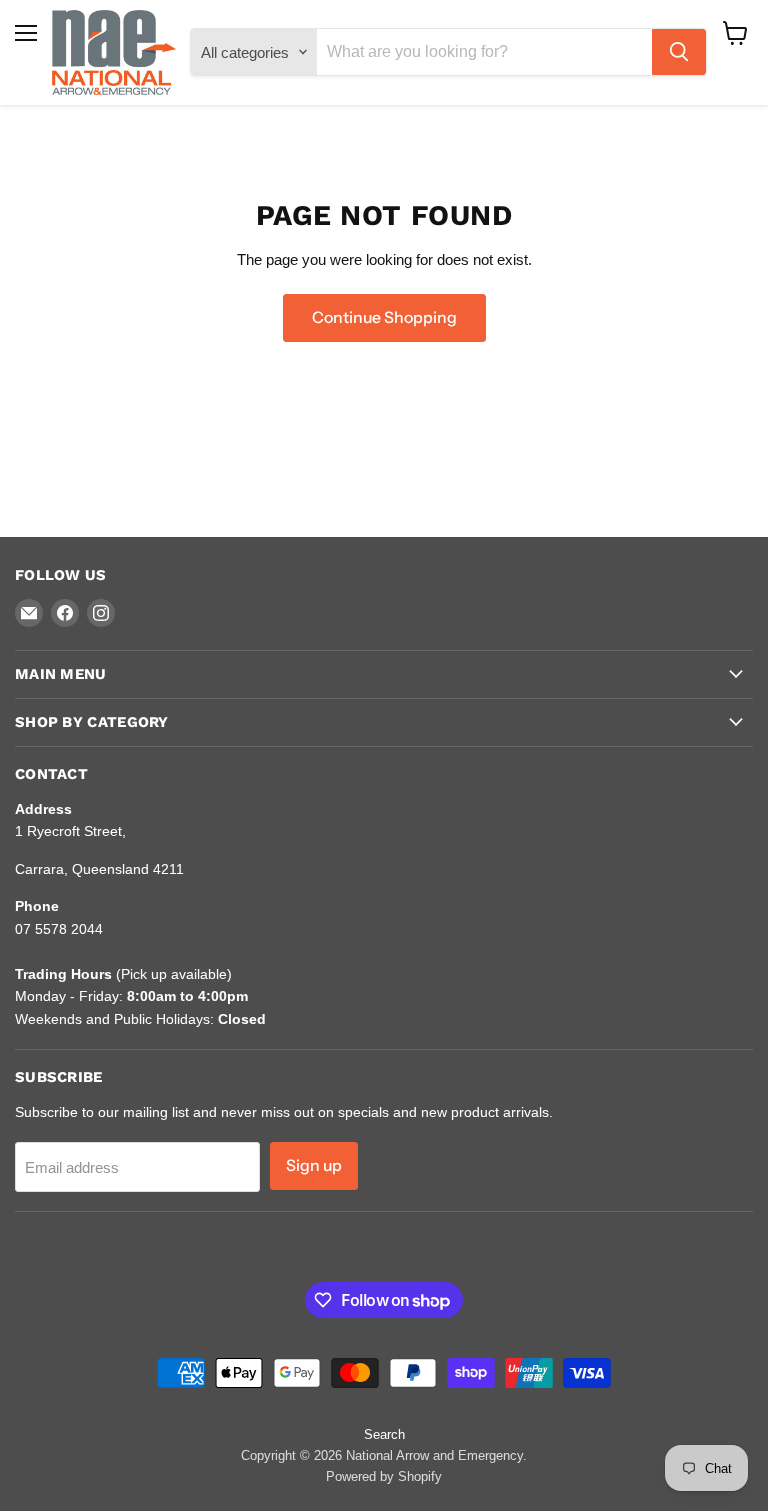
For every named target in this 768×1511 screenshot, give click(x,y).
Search (384, 1434)
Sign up (314, 1165)
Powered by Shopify (384, 1476)
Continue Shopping (384, 317)
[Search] (679, 52)
